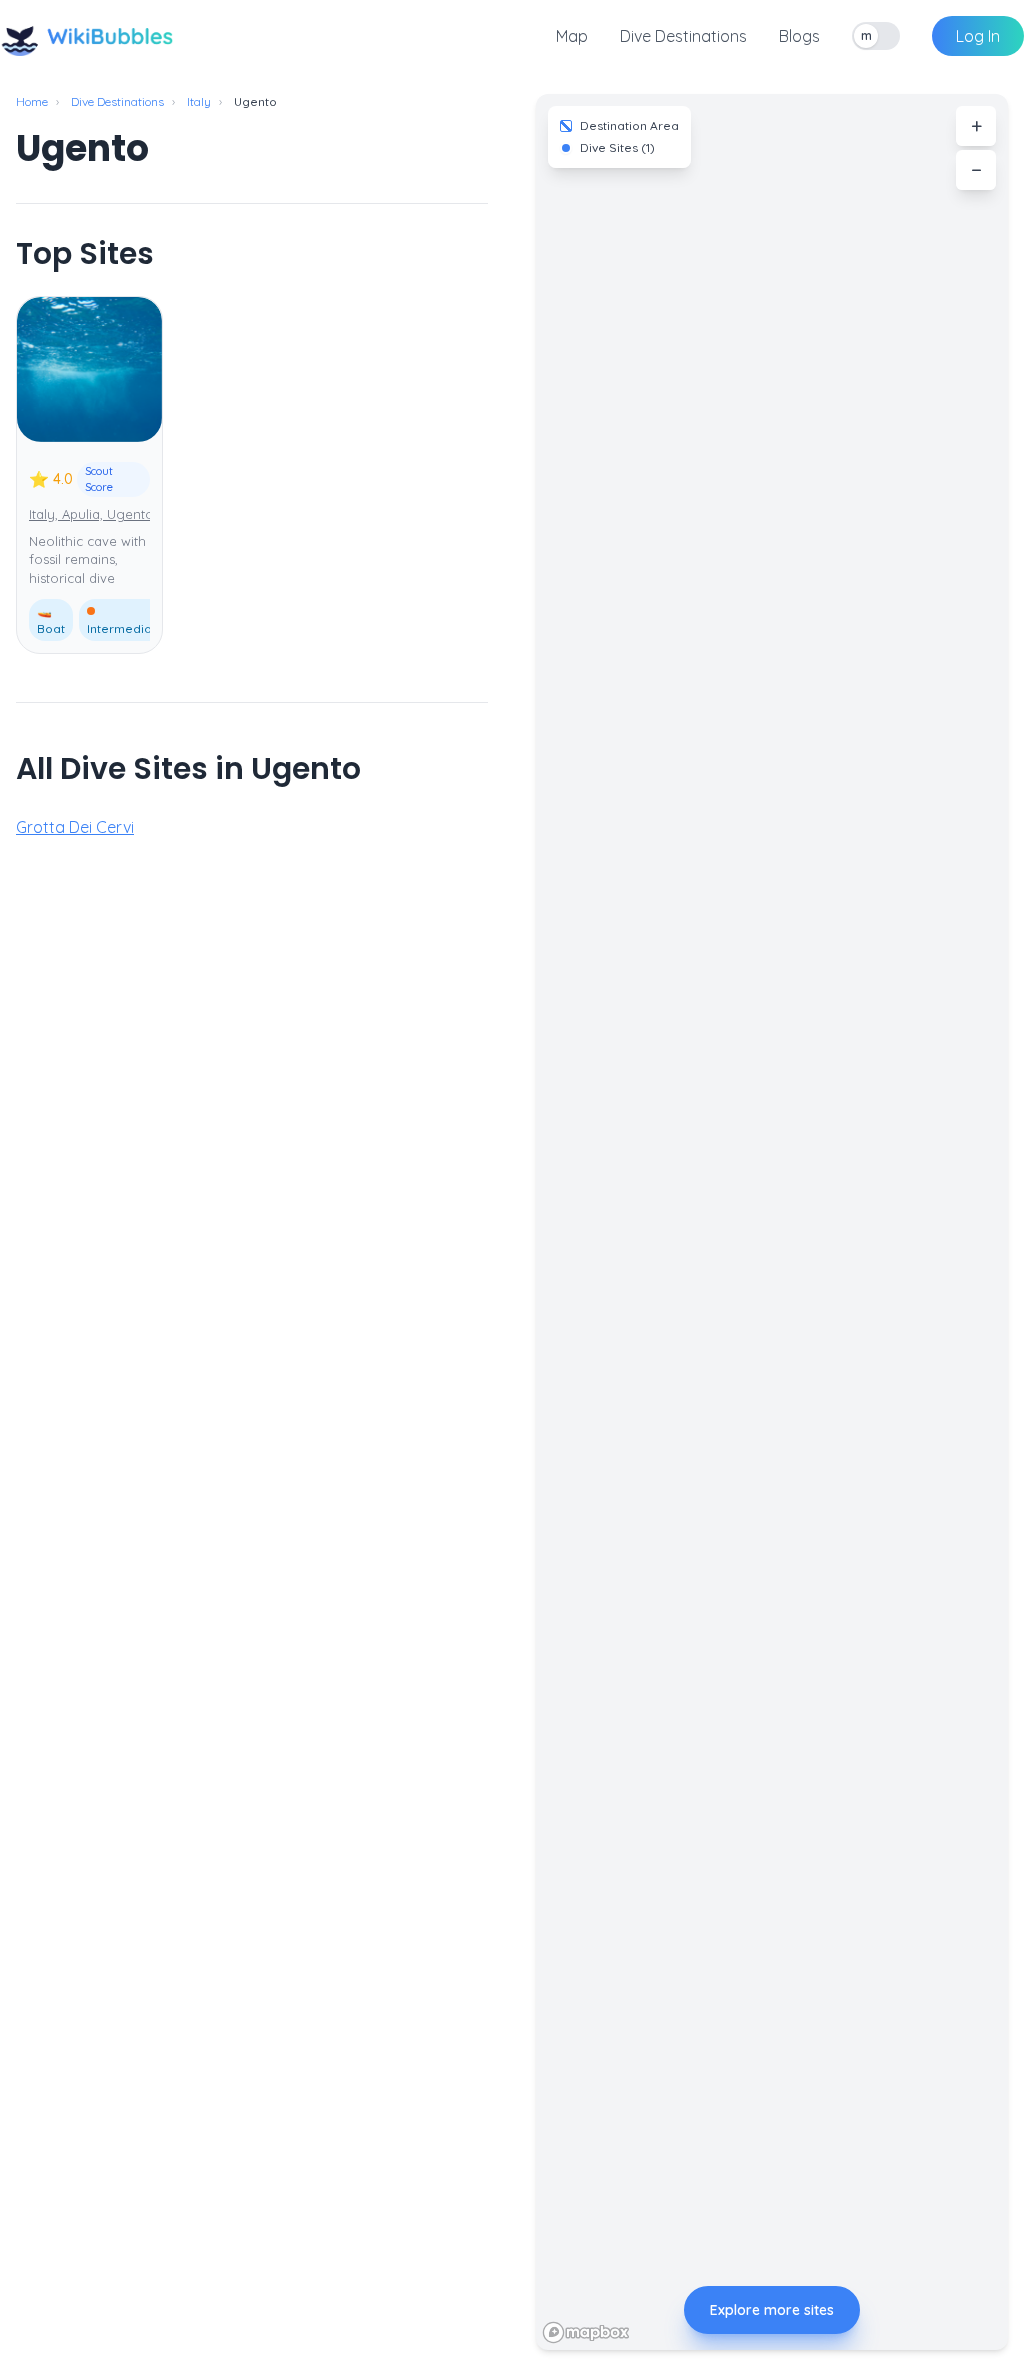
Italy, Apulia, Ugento (91, 514)
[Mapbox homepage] (586, 2332)
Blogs (799, 36)
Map (572, 36)
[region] (772, 1222)
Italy (199, 101)
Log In (978, 36)
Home (32, 101)
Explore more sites (772, 2310)
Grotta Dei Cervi (75, 827)
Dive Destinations (683, 36)
